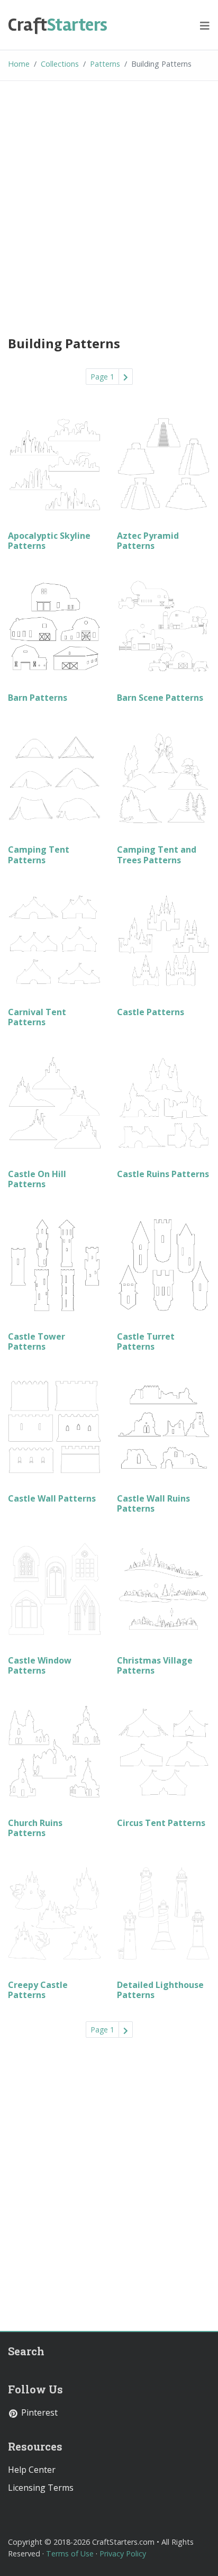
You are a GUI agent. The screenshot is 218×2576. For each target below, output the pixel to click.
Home (19, 64)
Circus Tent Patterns (161, 1823)
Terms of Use (70, 2554)
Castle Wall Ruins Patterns (153, 1503)
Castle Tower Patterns (37, 1341)
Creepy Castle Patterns (38, 1990)
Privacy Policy (123, 2554)
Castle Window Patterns (40, 1665)
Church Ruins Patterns (35, 1828)
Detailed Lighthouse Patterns (160, 1990)
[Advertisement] (109, 206)
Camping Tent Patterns (39, 855)
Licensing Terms (41, 2488)
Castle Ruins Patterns (163, 1174)
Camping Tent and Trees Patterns (157, 855)
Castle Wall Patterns (52, 1498)
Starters (58, 25)
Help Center (32, 2470)
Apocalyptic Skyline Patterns (49, 541)
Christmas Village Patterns (155, 1665)
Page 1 (102, 377)
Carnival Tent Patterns (37, 1017)
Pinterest (38, 2412)
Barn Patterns (38, 698)
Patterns (105, 64)
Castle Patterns (151, 1012)
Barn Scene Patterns (160, 698)
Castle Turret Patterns (146, 1341)
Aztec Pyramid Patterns (148, 541)
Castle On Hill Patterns (37, 1179)
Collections (60, 64)
